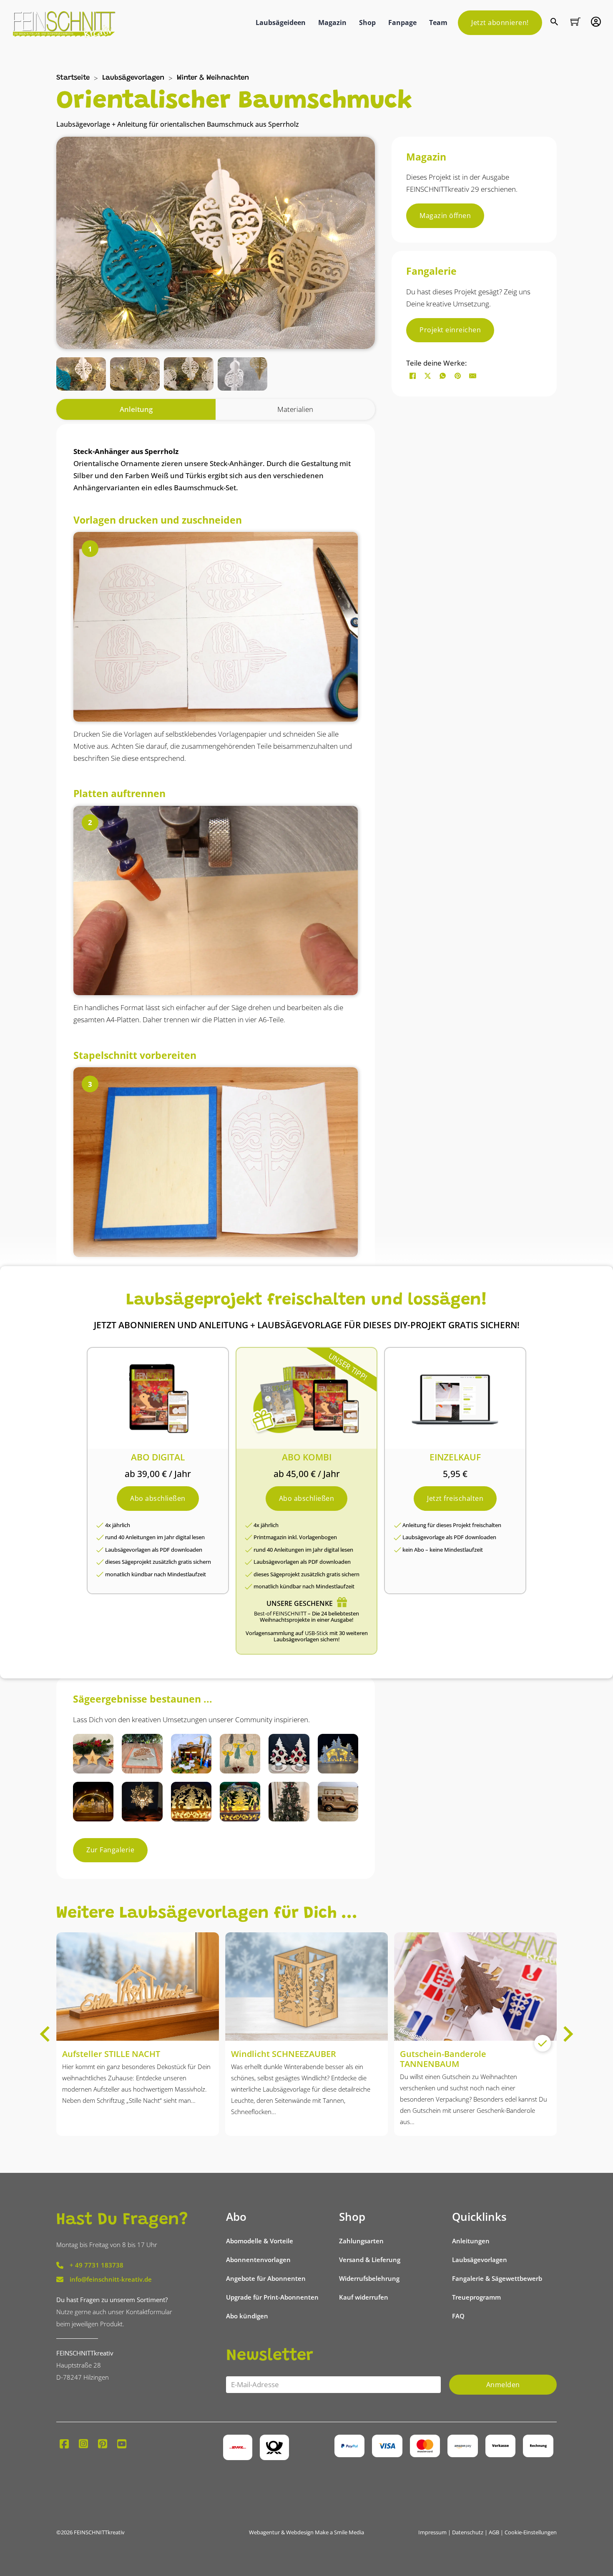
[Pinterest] (457, 376)
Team (438, 23)
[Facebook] (412, 376)
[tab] (136, 409)
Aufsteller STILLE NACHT (111, 2054)
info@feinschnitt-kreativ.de (111, 2279)
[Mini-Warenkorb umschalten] (575, 22)
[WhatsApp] (442, 376)
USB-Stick (317, 1633)
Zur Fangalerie (110, 1850)
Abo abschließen (158, 1498)
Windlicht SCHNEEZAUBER (284, 2054)
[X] (427, 376)
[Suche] (555, 23)
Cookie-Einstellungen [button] (531, 2532)
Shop (367, 23)
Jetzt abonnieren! (500, 23)
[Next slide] (567, 2034)
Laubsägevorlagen (133, 78)
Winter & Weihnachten (213, 78)
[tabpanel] (216, 1046)
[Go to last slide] (46, 2034)
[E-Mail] (472, 376)
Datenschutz (468, 2532)
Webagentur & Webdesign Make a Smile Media (306, 2532)
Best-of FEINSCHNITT (280, 1613)
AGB (494, 2532)
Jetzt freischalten (455, 1498)
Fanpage (402, 23)
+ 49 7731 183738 (97, 2265)
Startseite (73, 78)
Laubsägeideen (281, 23)
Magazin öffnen (445, 216)
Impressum (432, 2532)
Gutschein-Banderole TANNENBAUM (443, 2059)
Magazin (332, 23)
